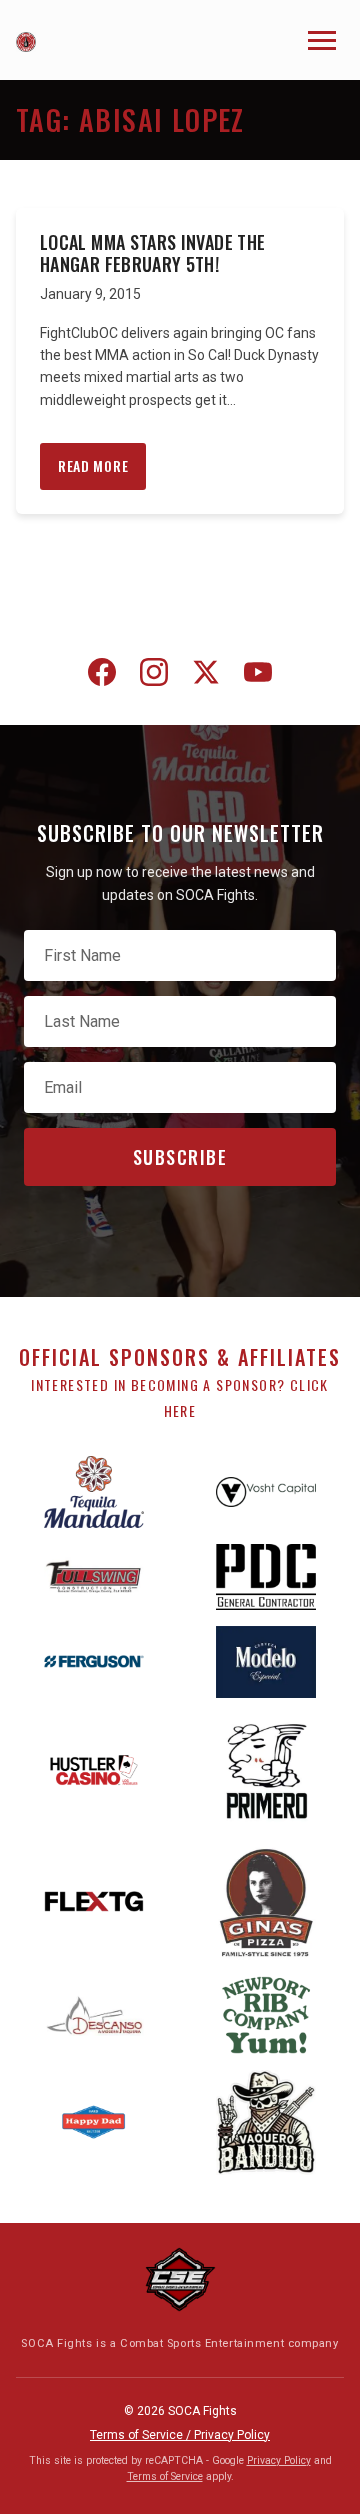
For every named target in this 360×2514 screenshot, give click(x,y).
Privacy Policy (279, 2460)
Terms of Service (165, 2476)
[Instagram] (154, 676)
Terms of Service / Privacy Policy (180, 2435)
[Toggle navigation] (322, 40)
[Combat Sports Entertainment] (180, 2279)
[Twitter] (206, 676)
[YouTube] (258, 676)
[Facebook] (102, 676)
